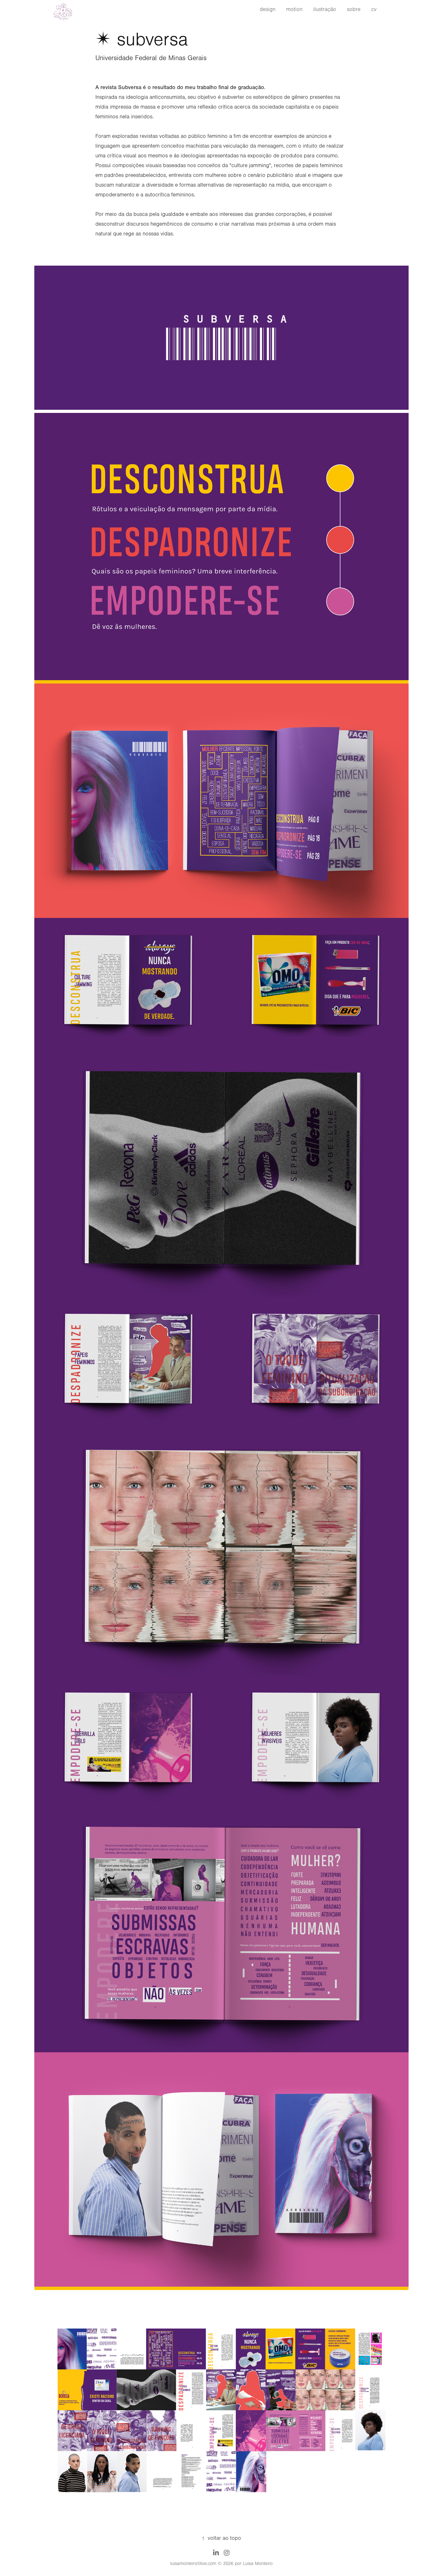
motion (294, 9)
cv (374, 9)
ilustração (325, 9)
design (268, 9)
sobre (354, 9)
